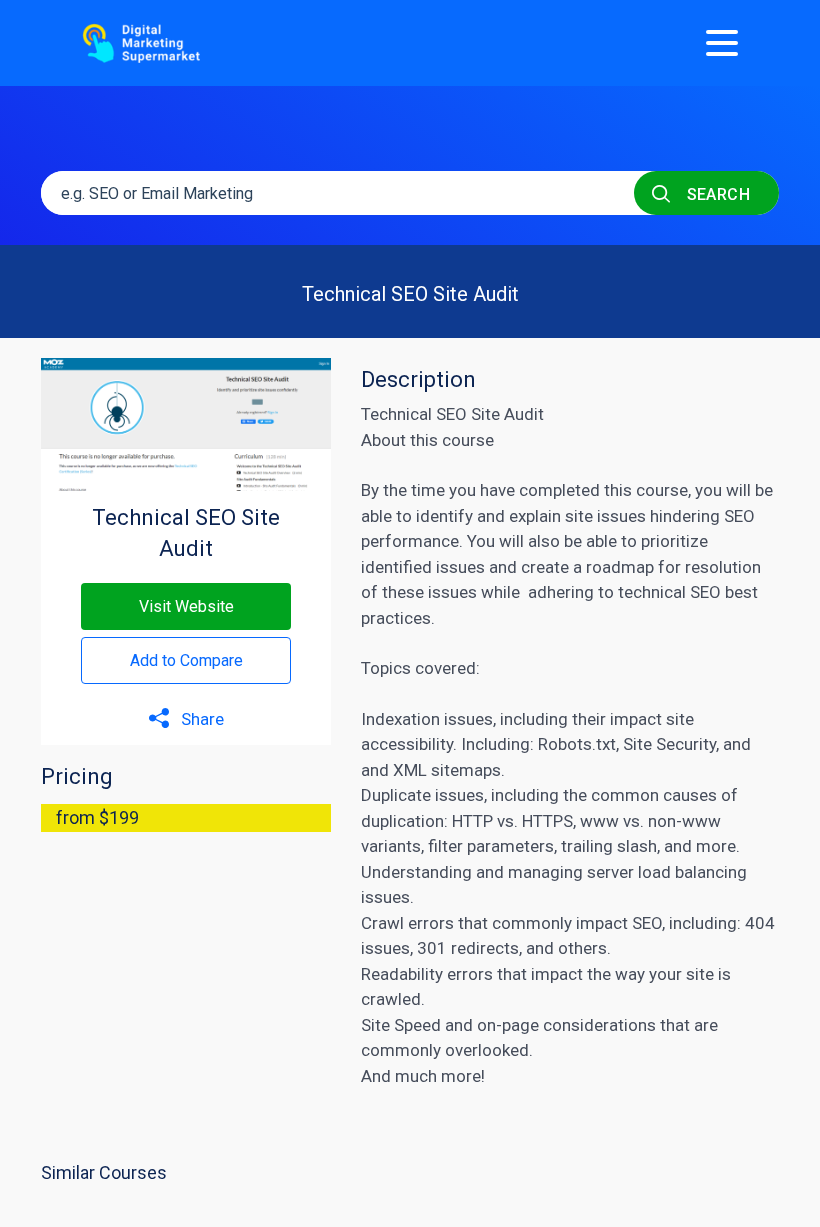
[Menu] (722, 43)
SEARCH (716, 194)
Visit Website (186, 606)
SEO (647, 923)
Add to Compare (186, 660)
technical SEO (669, 592)
